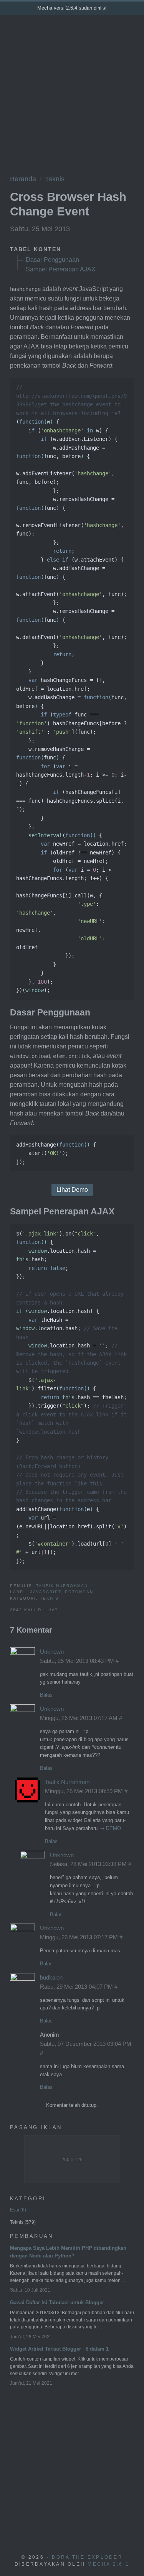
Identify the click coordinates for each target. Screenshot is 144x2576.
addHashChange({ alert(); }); (56, 1153)
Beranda (23, 179)
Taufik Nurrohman (62, 1586)
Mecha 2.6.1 (108, 2564)
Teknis (55, 179)
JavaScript (46, 1592)
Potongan (79, 1592)
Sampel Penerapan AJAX (61, 269)
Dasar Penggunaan (52, 260)
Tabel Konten (36, 249)
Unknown (52, 1652)
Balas (46, 1695)
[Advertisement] (72, 91)
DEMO (113, 1828)
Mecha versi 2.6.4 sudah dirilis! (72, 8)
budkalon (51, 1977)
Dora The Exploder (87, 2557)
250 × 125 (72, 2160)
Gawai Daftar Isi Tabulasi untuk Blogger (57, 2302)
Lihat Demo (72, 1190)
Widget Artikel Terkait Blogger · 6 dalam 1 (59, 2349)
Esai (17, 2210)
